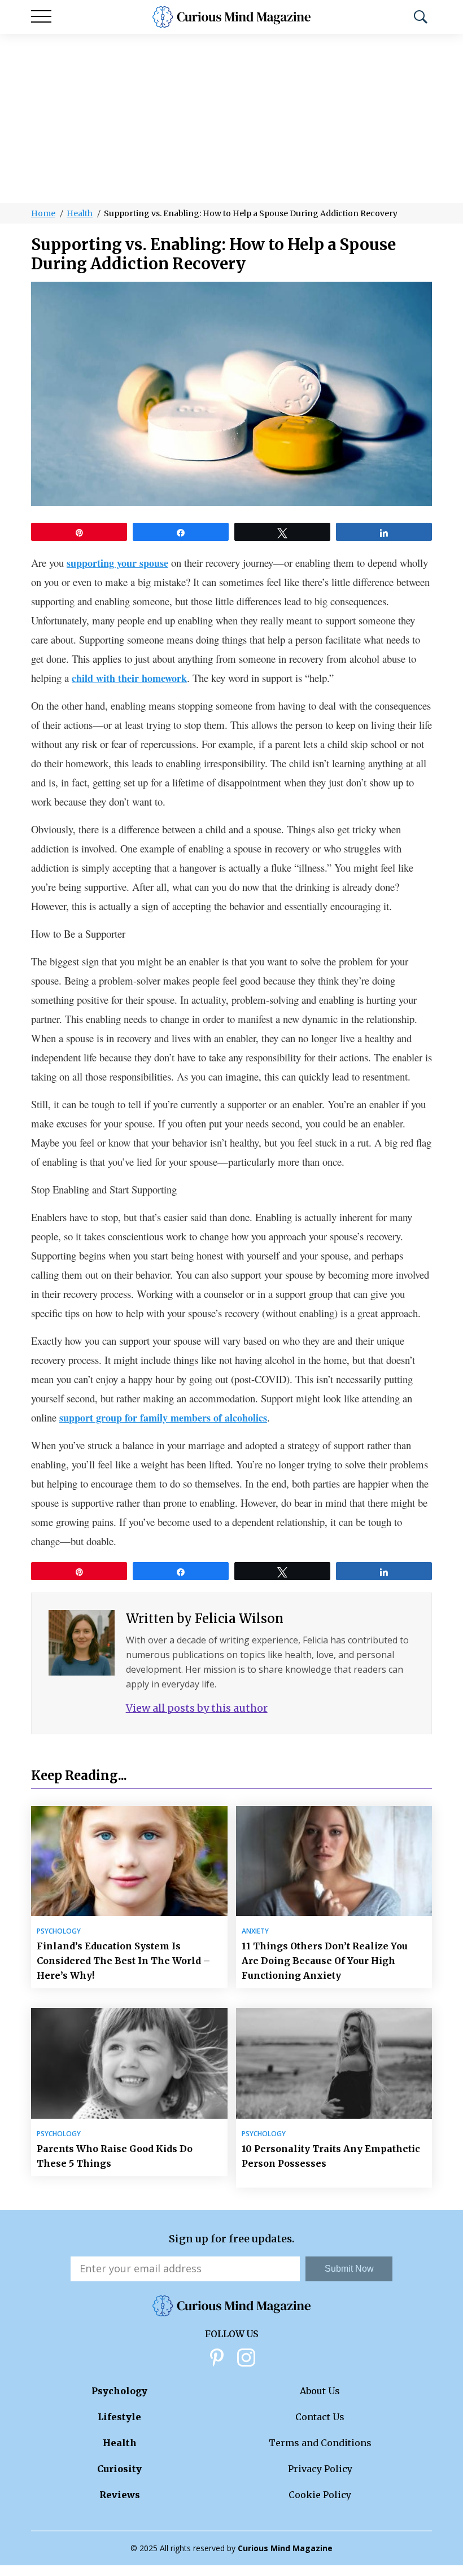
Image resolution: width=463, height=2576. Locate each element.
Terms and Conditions (320, 2443)
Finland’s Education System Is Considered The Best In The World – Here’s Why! (123, 1961)
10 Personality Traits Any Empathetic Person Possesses (331, 2156)
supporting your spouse (117, 563)
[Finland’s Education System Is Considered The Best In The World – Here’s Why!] (129, 1861)
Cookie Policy (320, 2495)
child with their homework (129, 678)
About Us (320, 2391)
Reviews (120, 2495)
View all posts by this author (197, 1708)
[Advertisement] (231, 119)
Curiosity (119, 2469)
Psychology (59, 1931)
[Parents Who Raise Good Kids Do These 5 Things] (129, 2063)
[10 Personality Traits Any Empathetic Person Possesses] (334, 2063)
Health (80, 213)
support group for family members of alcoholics (163, 1418)
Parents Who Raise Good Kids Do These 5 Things (115, 2156)
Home (43, 213)
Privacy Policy (320, 2469)
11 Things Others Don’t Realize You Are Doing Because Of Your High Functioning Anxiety (325, 1961)
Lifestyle (119, 2417)
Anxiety (255, 1931)
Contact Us (320, 2417)
